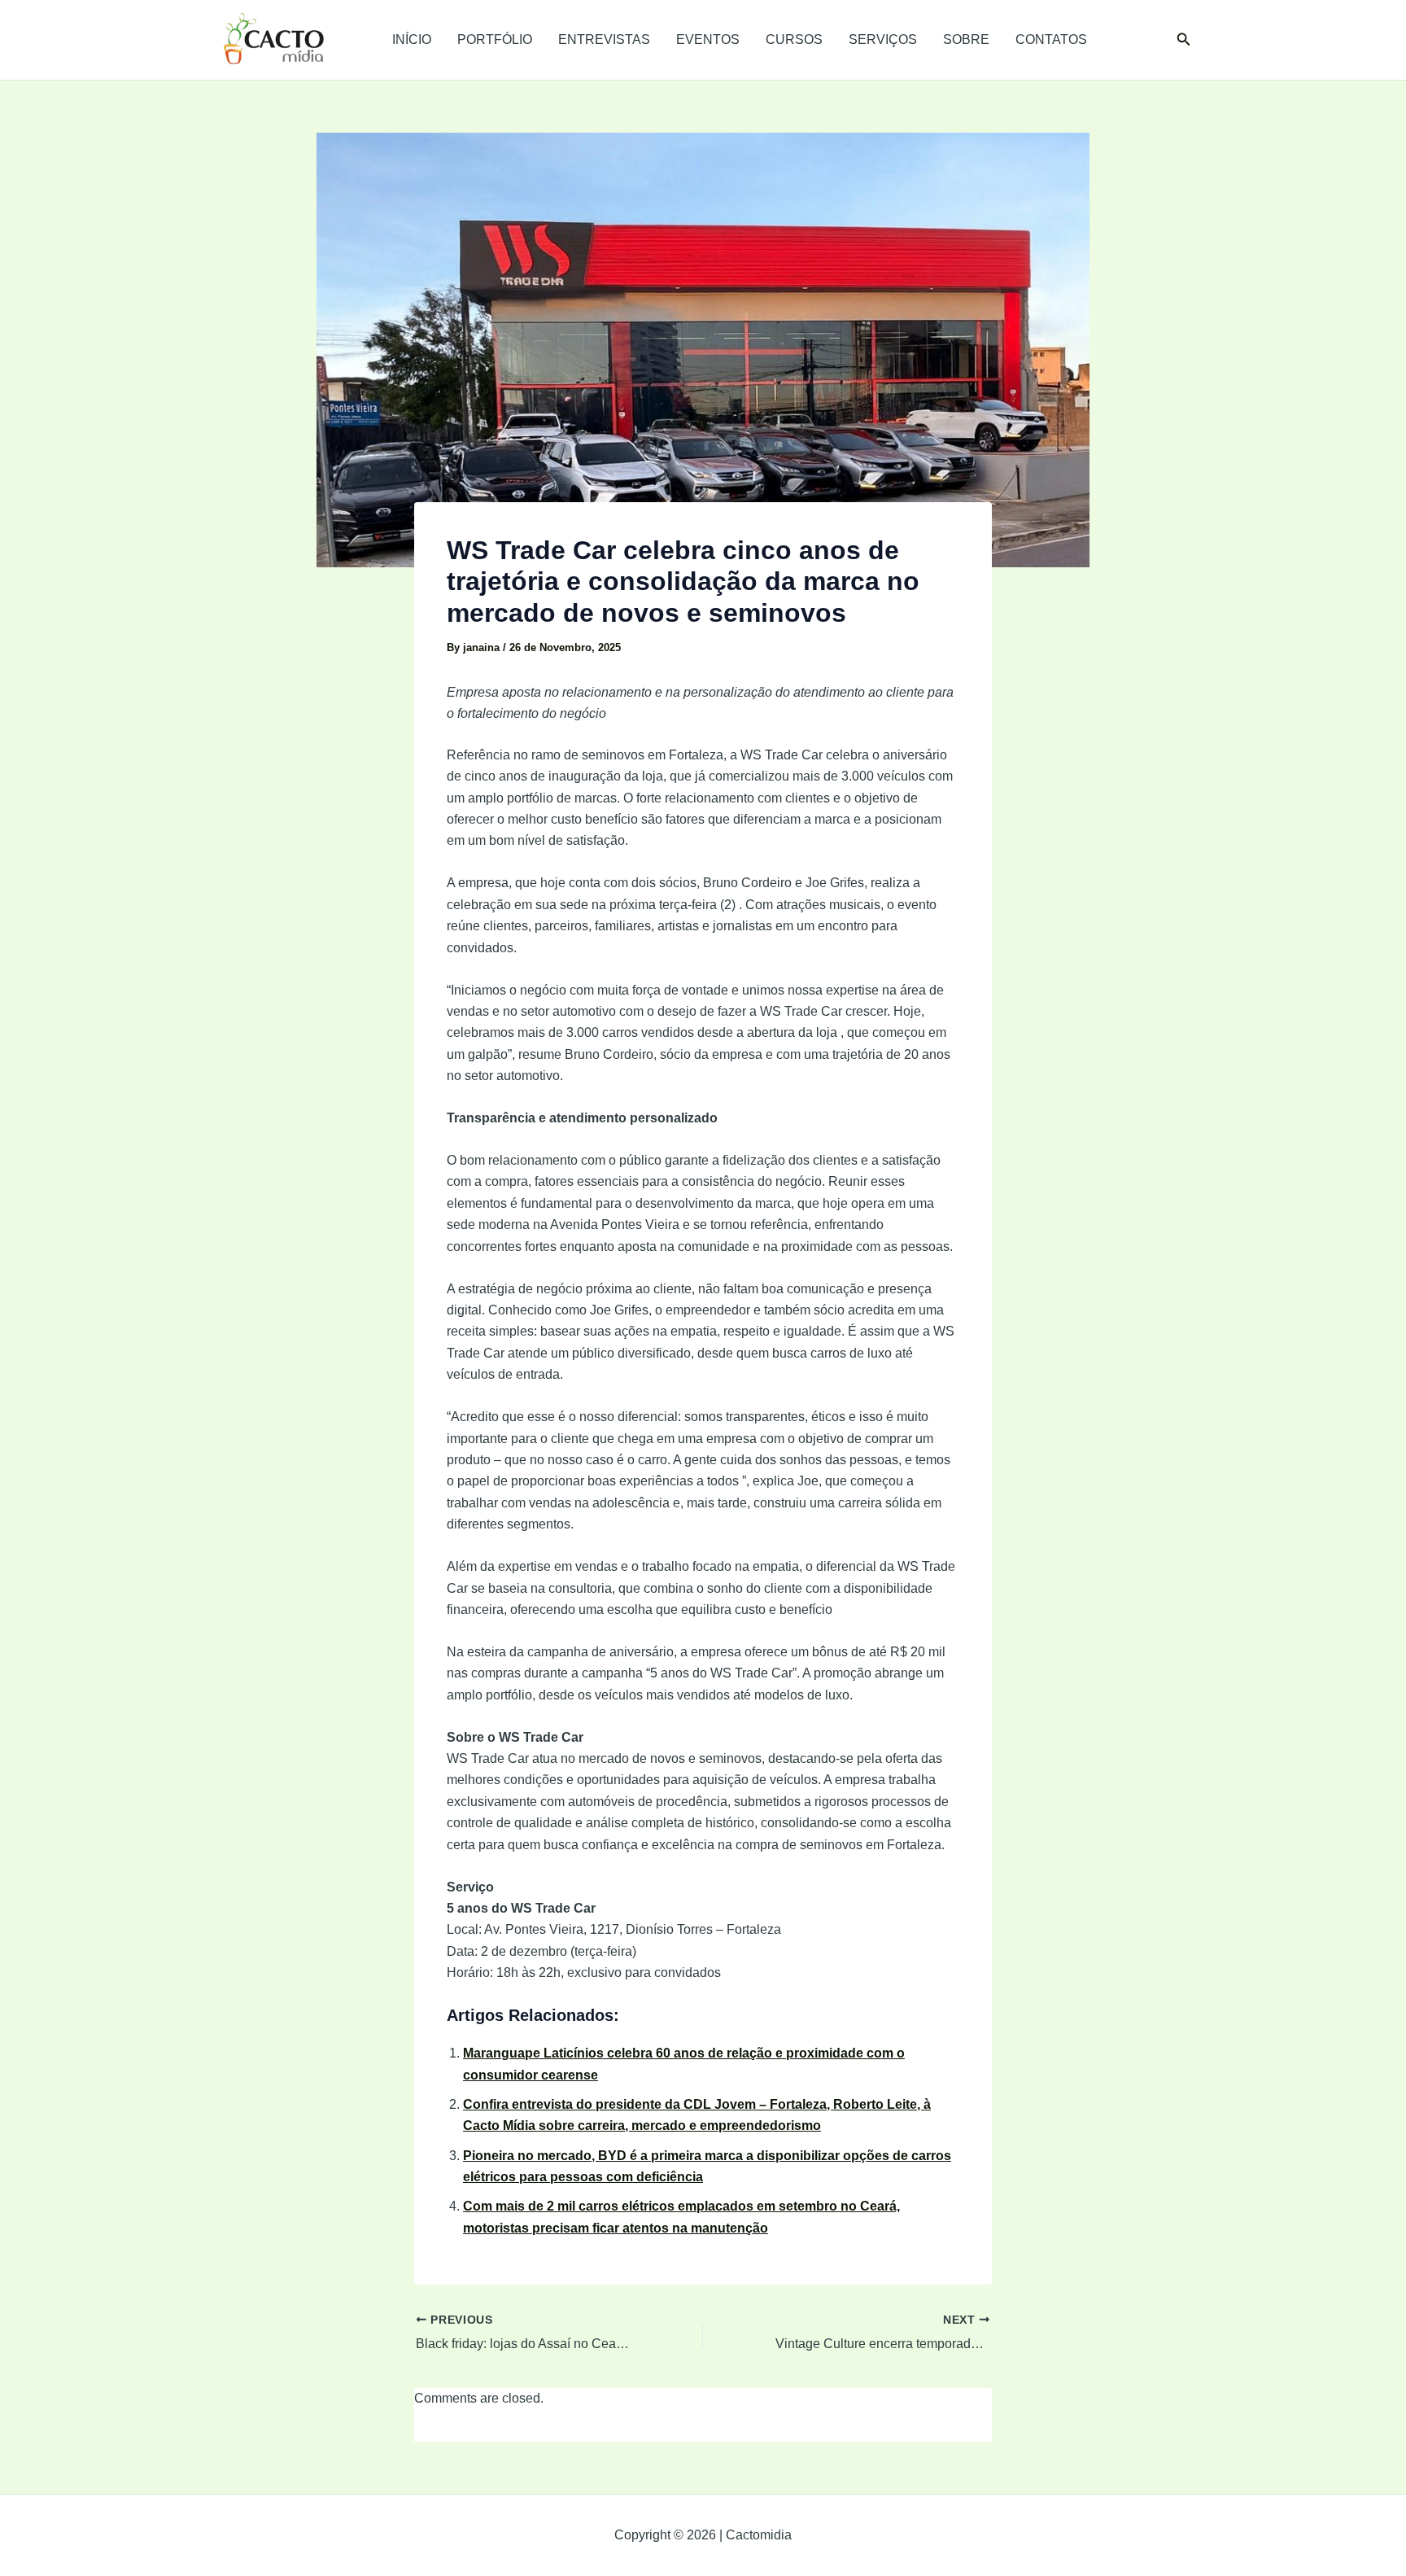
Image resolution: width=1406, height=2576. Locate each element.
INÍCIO (412, 39)
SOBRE (966, 39)
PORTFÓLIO (495, 39)
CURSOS (794, 39)
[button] (1184, 40)
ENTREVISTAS (604, 39)
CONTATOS (1051, 39)
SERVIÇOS (883, 39)
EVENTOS (708, 39)
